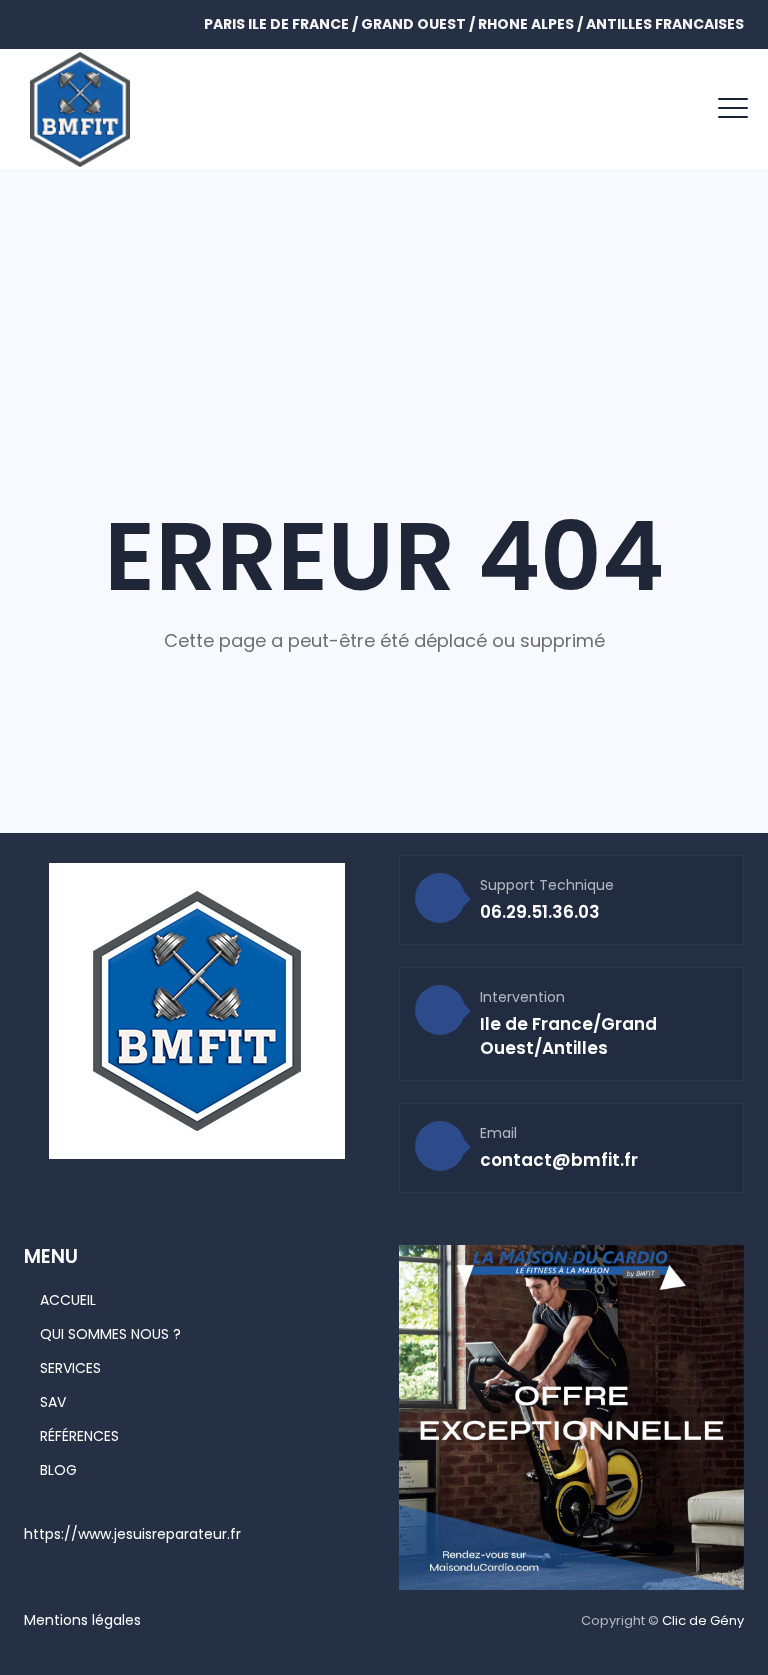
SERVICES (70, 1368)
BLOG (58, 1470)
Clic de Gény (703, 1620)
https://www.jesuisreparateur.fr (132, 1534)
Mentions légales (82, 1620)
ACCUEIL (68, 1300)
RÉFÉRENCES (79, 1436)
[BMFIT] (80, 109)
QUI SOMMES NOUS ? (110, 1334)
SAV (53, 1402)
